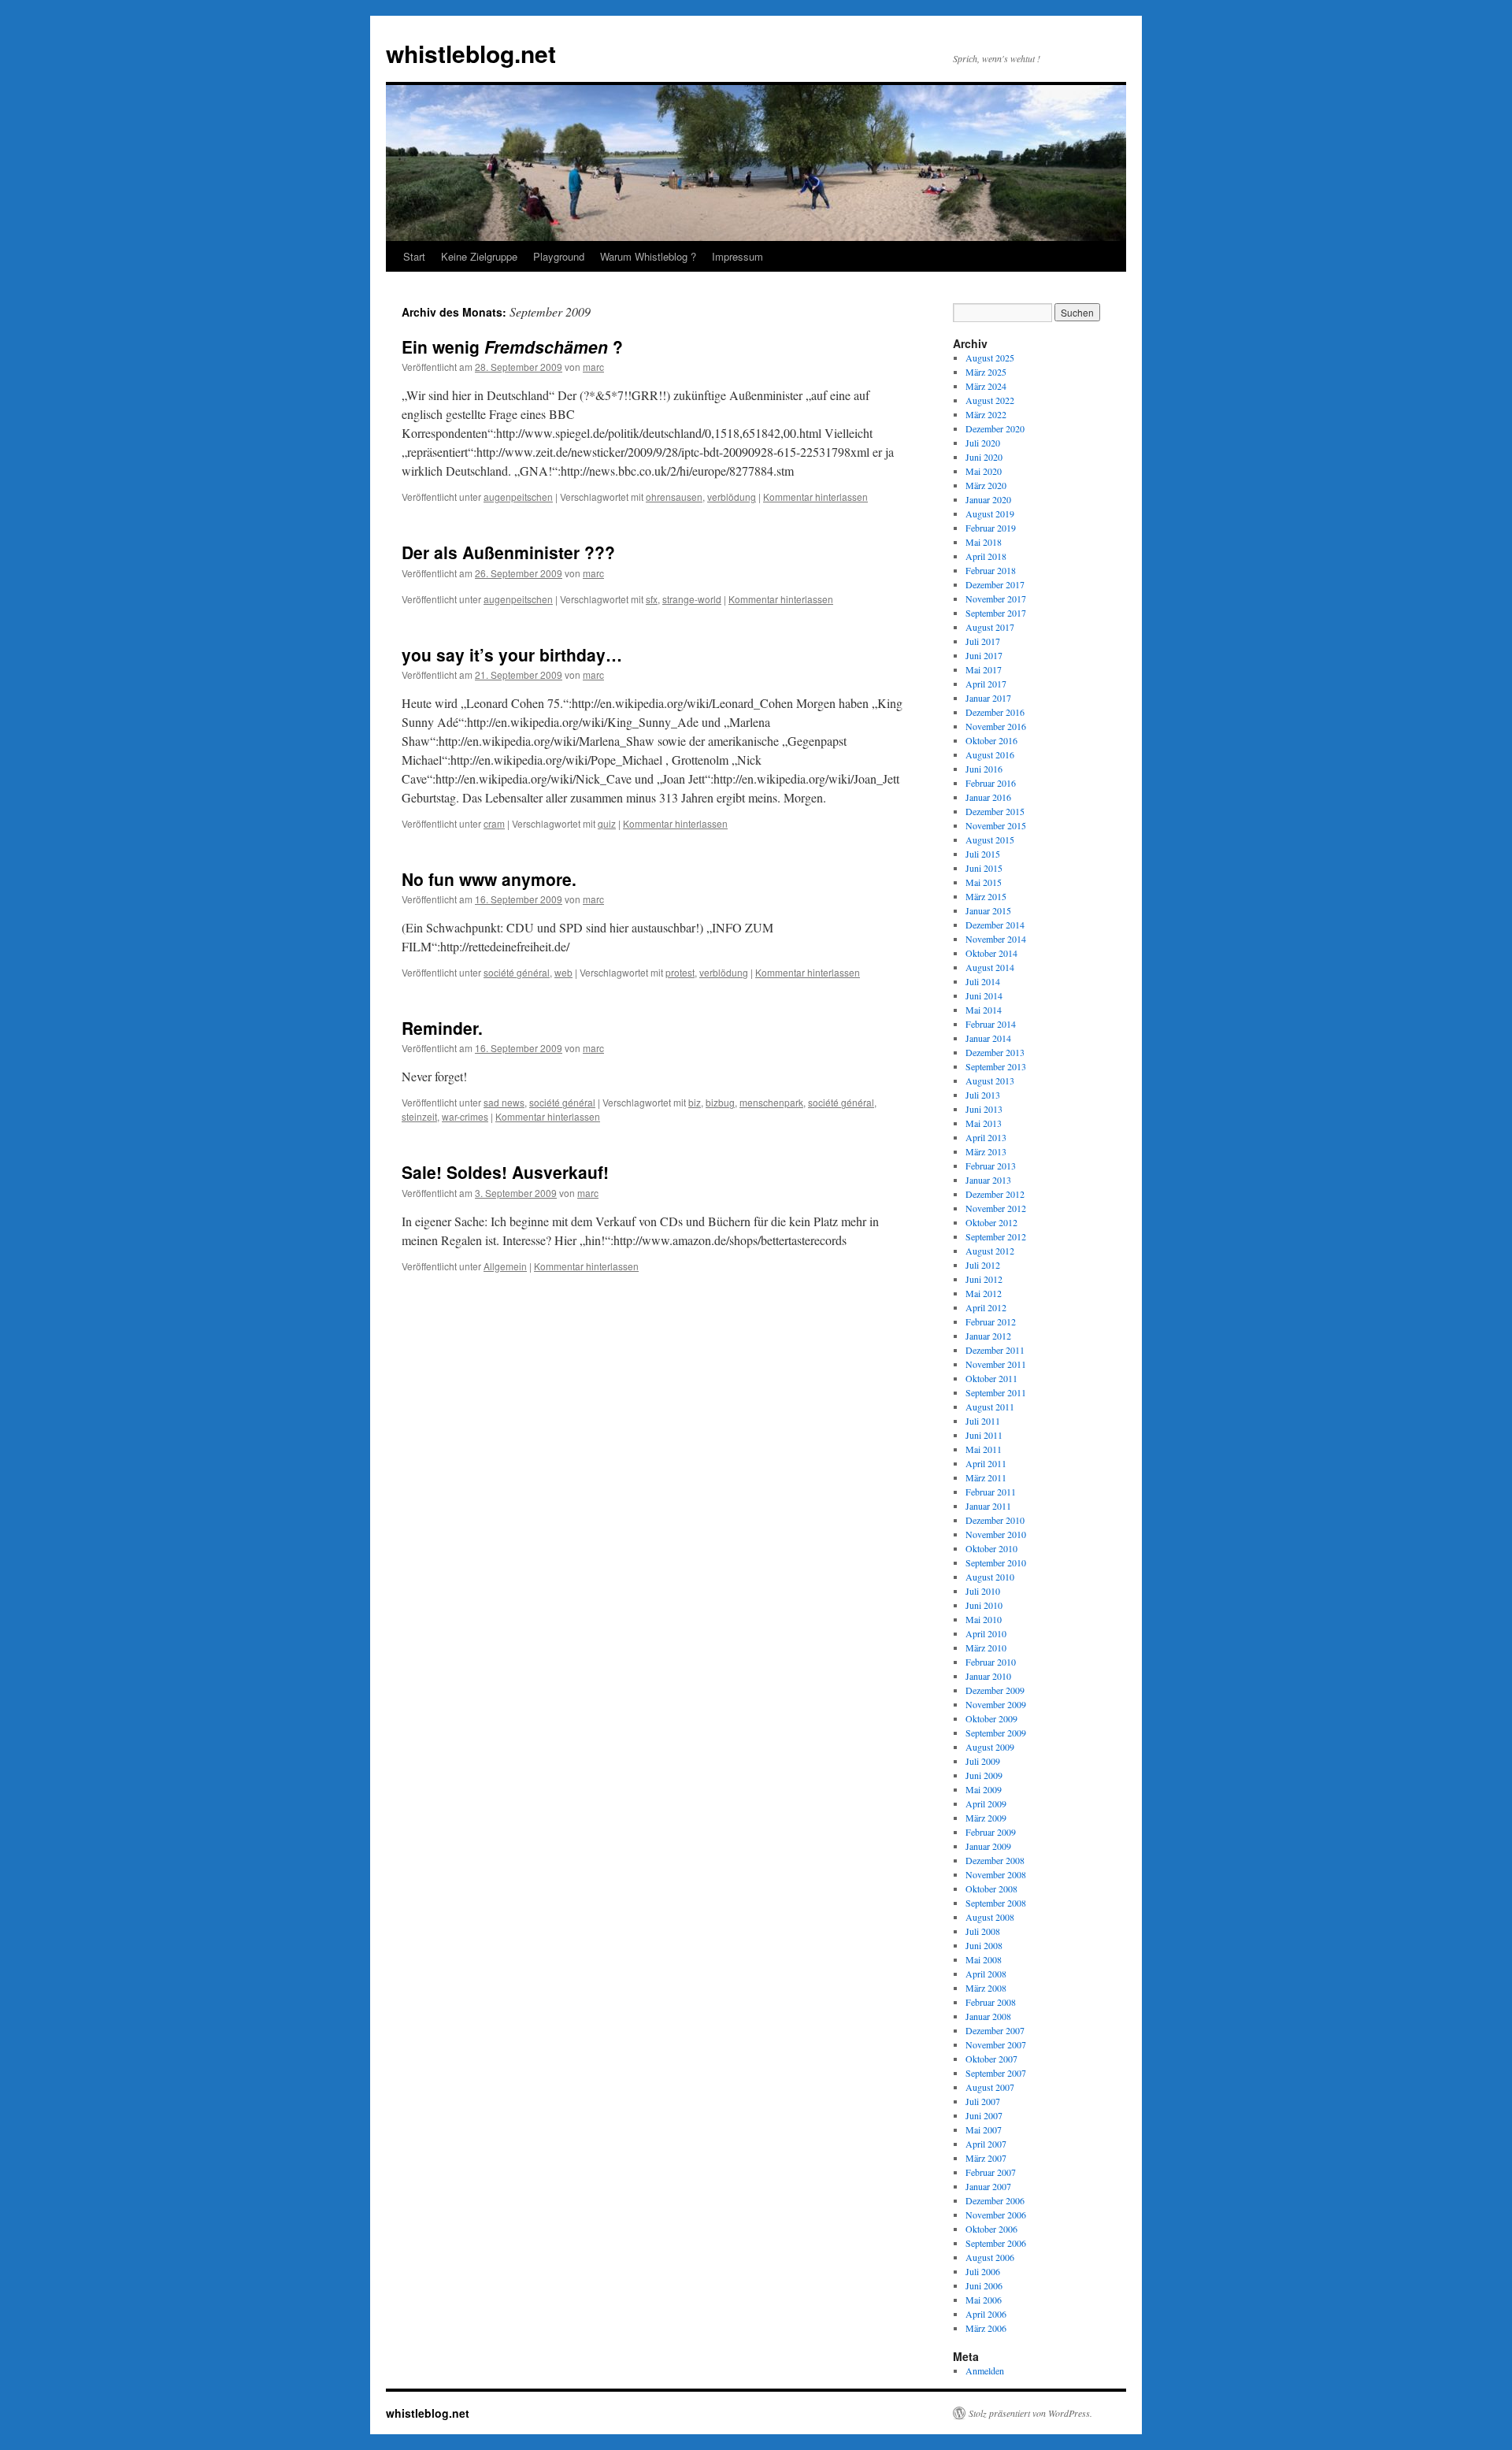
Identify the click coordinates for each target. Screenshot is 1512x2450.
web (563, 972)
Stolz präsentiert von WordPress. (1030, 2413)
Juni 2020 (984, 457)
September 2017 (996, 613)
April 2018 (986, 556)
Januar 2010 (988, 1676)
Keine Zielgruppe (479, 256)
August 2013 (990, 1080)
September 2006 (996, 2243)
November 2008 (996, 1874)
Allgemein (505, 1266)
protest (680, 972)
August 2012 (990, 1251)
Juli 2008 (983, 1931)
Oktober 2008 (991, 1888)
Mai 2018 (984, 542)
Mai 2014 (984, 1010)
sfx (652, 599)
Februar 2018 (991, 570)
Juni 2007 (984, 2115)
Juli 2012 (983, 1265)
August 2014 (990, 967)
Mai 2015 (984, 882)
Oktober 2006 (991, 2229)
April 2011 (986, 1463)
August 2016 (990, 754)
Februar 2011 (991, 1492)
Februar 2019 (991, 528)
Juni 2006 (984, 2285)
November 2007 (996, 2044)
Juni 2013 (984, 1109)
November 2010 (996, 1534)
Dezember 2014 (995, 925)
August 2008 (990, 1917)
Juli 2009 (983, 1761)
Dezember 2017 (995, 584)
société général (517, 972)
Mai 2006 (984, 2300)
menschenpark (771, 1102)
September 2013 (996, 1066)
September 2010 (996, 1562)
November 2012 (996, 1208)
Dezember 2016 (995, 712)
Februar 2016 (991, 783)
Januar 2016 (988, 797)
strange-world (692, 599)
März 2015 (986, 896)
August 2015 (990, 840)
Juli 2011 (983, 1421)
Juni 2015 (984, 868)
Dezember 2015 (995, 811)
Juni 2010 (984, 1605)
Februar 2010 (991, 1662)
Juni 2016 (984, 769)
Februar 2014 (991, 1024)
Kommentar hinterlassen (815, 497)
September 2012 (996, 1236)
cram (494, 823)
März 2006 (986, 2328)
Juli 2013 (983, 1095)
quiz (607, 823)
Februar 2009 (991, 1832)
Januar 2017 (988, 698)
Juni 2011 (984, 1435)
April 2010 (986, 1633)
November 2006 (996, 2215)
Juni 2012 (984, 1279)
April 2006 (986, 2314)
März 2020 (986, 485)
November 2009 (996, 1704)
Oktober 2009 (991, 1718)
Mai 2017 (984, 669)
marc (593, 367)
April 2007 (986, 2144)
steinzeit (419, 1116)
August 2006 (990, 2257)
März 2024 (986, 386)
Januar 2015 (988, 910)
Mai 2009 (984, 1789)
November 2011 (996, 1364)
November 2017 (996, 599)
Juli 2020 (983, 443)
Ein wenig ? (512, 347)
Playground (559, 256)
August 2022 (990, 400)
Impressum (737, 256)
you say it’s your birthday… (512, 654)
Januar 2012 (988, 1336)
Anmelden (985, 2370)
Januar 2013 (988, 1180)
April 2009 (986, 1803)
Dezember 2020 (995, 428)
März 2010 (986, 1648)
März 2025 (986, 372)
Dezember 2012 (995, 1194)
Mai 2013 (984, 1123)
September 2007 (996, 2073)
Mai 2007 (984, 2129)
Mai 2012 (984, 1293)
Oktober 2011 (991, 1378)
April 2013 (986, 1137)
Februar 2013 (991, 1166)
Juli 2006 (983, 2271)
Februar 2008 (991, 2002)
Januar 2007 (988, 2186)
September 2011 (996, 1392)
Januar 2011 (988, 1506)
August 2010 (990, 1577)
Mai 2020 (984, 471)
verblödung (732, 497)
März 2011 (986, 1477)
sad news (504, 1102)
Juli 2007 (983, 2101)
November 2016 (996, 726)
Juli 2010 (983, 1591)
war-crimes (465, 1116)
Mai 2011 (984, 1449)
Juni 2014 (984, 995)
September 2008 (996, 1903)
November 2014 (996, 939)
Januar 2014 (988, 1038)
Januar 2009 (988, 1846)
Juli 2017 (983, 641)
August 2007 (990, 2087)
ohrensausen (674, 497)
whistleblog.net (471, 53)
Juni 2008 (984, 1945)
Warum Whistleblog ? (648, 256)
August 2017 (990, 627)
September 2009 (996, 1733)
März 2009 (986, 1818)
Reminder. (442, 1028)
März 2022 (986, 414)
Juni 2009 (984, 1775)
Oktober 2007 (991, 2059)
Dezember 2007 (995, 2030)
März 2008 (986, 1988)
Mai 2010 (984, 1619)
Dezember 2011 (995, 1350)
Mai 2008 (984, 1959)
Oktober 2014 (991, 953)
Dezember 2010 (995, 1520)
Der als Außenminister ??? (508, 552)
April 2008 (986, 1974)
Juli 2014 (983, 981)
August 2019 (990, 513)
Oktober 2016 (991, 740)
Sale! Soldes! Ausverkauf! (505, 1172)
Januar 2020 (988, 499)
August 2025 (990, 358)
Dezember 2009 (995, 1690)
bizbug (720, 1102)
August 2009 (990, 1747)
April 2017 (986, 684)
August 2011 (990, 1407)
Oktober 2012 (991, 1222)
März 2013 (986, 1151)
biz (695, 1102)
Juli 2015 (983, 854)
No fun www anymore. (489, 879)
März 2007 (986, 2158)
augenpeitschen (518, 497)
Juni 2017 (984, 655)
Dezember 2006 (995, 2200)
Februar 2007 (991, 2172)
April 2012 (986, 1307)
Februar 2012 (991, 1321)
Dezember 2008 (995, 1860)
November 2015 (996, 825)
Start (414, 256)
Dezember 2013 (995, 1052)
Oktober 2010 (991, 1548)
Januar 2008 (988, 2016)
